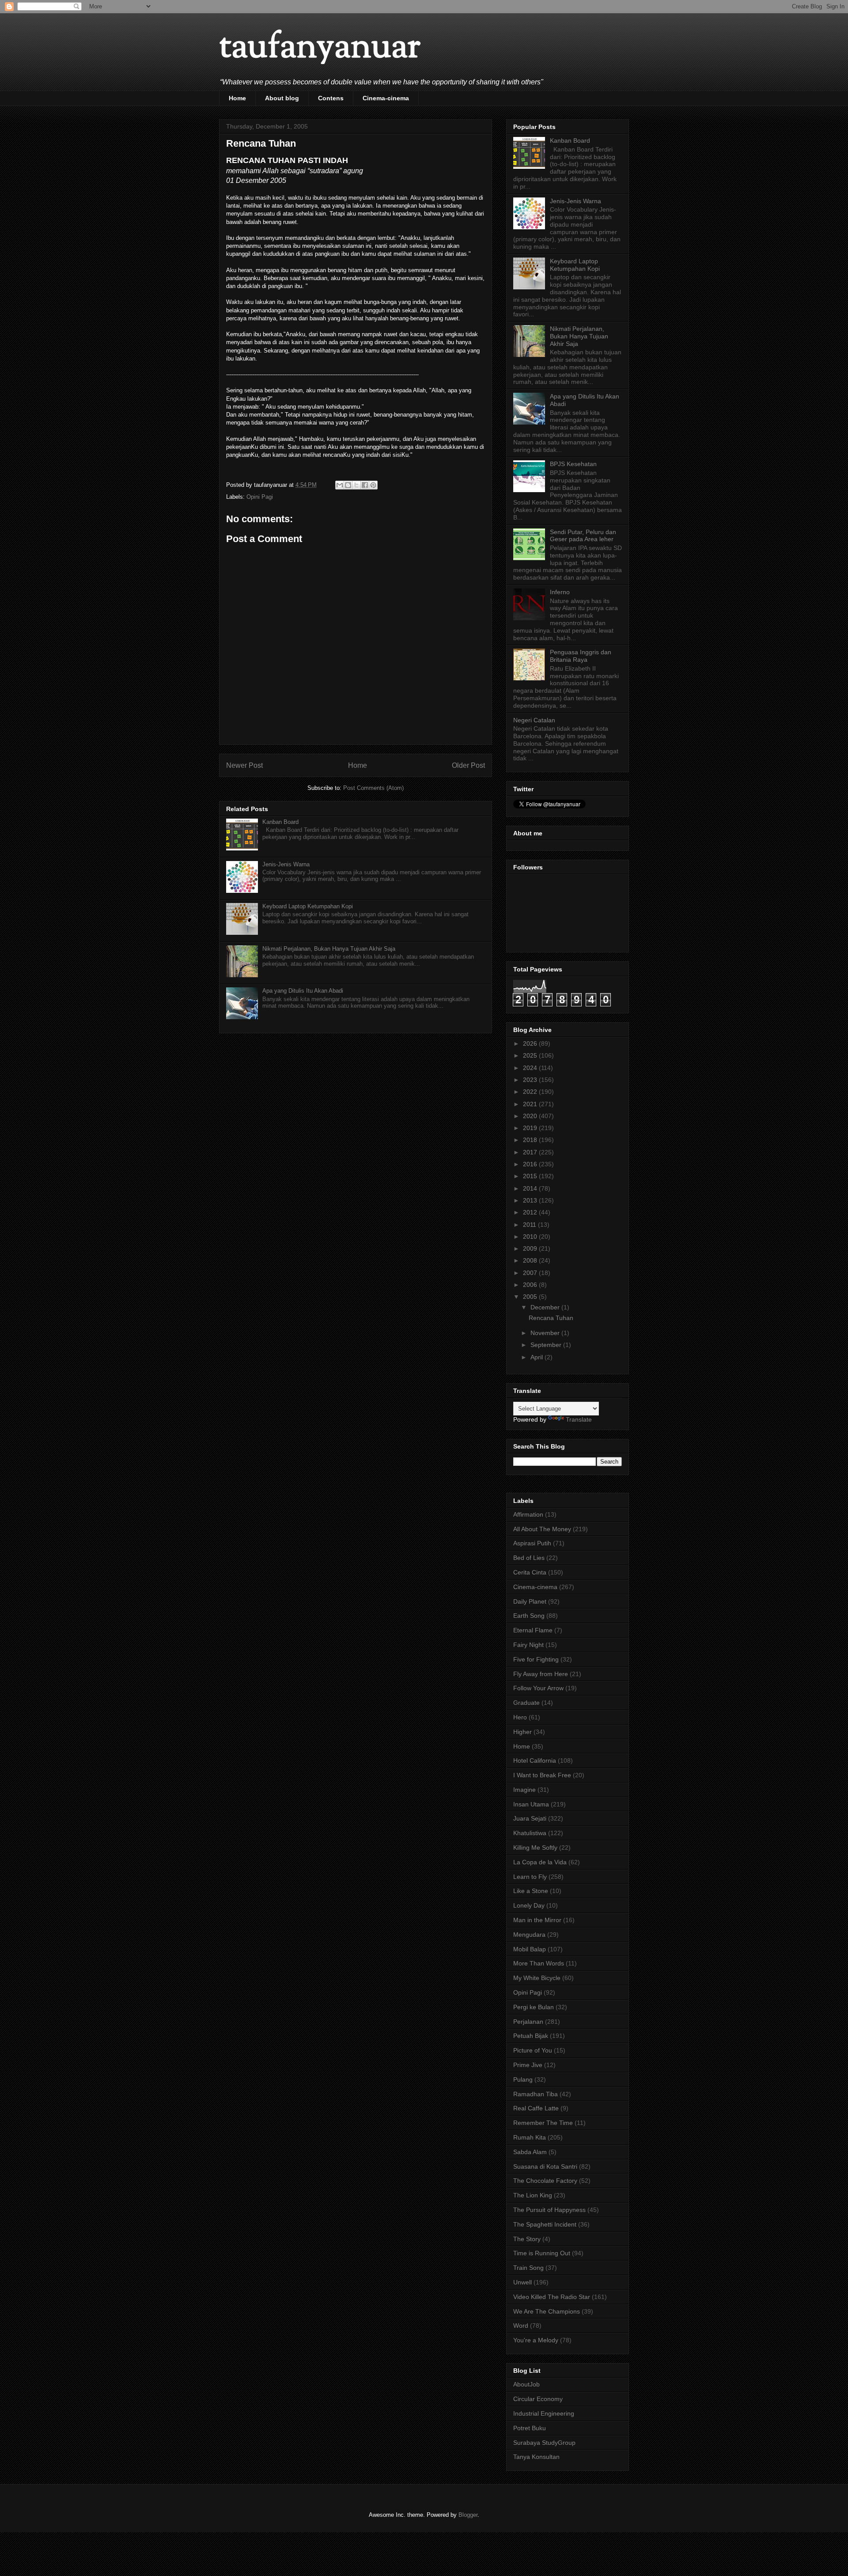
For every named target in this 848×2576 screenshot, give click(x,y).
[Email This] (340, 485)
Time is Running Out (542, 2253)
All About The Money (542, 1529)
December (546, 1307)
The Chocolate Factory (545, 2181)
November (546, 1333)
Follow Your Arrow (538, 1688)
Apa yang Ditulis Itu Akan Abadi (303, 991)
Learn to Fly (530, 1877)
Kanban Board (280, 822)
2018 (531, 1140)
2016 (531, 1164)
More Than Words (539, 1963)
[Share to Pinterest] (373, 485)
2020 (531, 1116)
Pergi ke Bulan (534, 2007)
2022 (531, 1092)
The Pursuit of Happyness (549, 2210)
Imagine (524, 1790)
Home (237, 98)
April (538, 1357)
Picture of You (533, 2050)
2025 (531, 1055)
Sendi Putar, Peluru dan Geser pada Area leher (583, 536)
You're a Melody (536, 2340)
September (547, 1345)
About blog (282, 98)
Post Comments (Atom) (373, 788)
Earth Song (529, 1616)
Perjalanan (528, 2022)
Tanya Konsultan (536, 2457)
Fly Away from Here (541, 1674)
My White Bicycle (537, 1978)
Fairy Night (528, 1645)
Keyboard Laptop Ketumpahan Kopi (308, 906)
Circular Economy (538, 2399)
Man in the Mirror (537, 1920)
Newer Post (244, 765)
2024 (531, 1068)
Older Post (468, 765)
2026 (531, 1043)
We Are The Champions (547, 2311)
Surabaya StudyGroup (544, 2443)
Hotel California (535, 1760)
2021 (531, 1104)
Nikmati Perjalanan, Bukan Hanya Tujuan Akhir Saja (329, 949)
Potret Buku (530, 2428)
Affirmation (528, 1514)
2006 (531, 1285)
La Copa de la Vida (540, 1862)
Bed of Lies (529, 1558)
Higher (522, 1732)
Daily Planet (530, 1601)
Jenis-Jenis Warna (286, 864)
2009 (531, 1248)
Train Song (528, 2268)
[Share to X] (356, 485)
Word (521, 2326)
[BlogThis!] (348, 485)
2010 (531, 1237)
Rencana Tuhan (551, 1318)
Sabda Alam (530, 2152)
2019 (531, 1128)
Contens (331, 98)
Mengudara (529, 1935)
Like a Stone (531, 1891)
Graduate (526, 1703)
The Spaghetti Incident (545, 2224)
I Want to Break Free (542, 1775)
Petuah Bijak (531, 2036)
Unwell (522, 2282)
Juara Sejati (530, 1818)
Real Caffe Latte (536, 2108)
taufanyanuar (320, 48)
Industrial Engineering (544, 2413)
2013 (531, 1200)
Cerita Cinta (530, 1572)
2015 (531, 1176)
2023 (531, 1080)
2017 (531, 1152)
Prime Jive (528, 2065)
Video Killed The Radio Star (552, 2297)
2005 (531, 1297)
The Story (527, 2239)
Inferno (560, 592)
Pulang (523, 2079)
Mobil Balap (530, 1949)
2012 (531, 1212)
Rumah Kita (530, 2137)
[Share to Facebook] (365, 485)
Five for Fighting (536, 1659)
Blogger (468, 2515)
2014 (531, 1188)
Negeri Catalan (534, 720)
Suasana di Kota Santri (545, 2166)
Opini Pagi (260, 497)
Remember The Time (543, 2123)
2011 (530, 1225)
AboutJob (526, 2384)
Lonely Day (529, 1905)
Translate (579, 1419)
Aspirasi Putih (532, 1543)
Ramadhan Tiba (536, 2094)
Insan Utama (531, 1804)
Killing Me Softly (535, 1848)
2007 (531, 1273)
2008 (531, 1260)
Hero (520, 1717)
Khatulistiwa (530, 1833)
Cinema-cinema (386, 98)
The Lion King (533, 2195)
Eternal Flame (533, 1630)
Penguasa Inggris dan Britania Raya (581, 656)
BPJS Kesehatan (573, 464)
